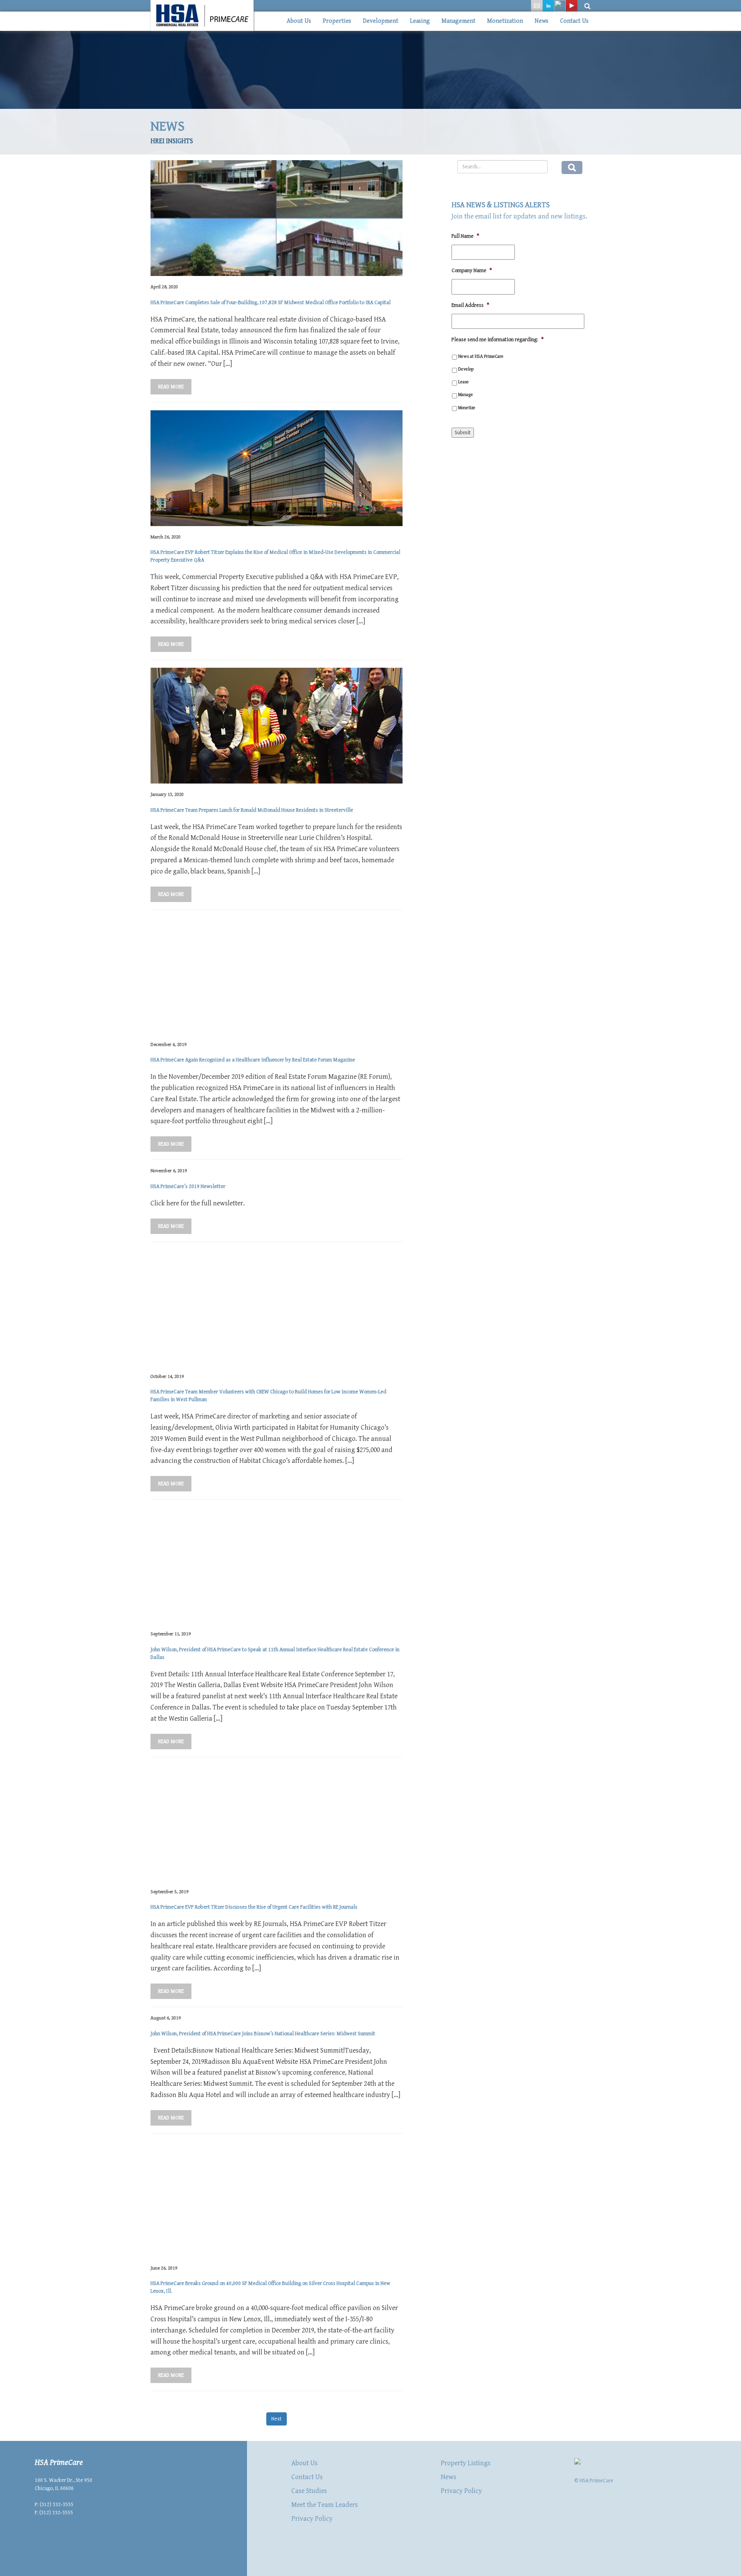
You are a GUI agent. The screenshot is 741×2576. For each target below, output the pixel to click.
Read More (171, 387)
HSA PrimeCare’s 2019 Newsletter (188, 1186)
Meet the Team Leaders (325, 2505)
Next (277, 2419)
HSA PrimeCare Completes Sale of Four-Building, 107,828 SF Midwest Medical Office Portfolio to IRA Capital (271, 303)
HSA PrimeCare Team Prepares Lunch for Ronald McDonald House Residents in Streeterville (252, 810)
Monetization (505, 21)
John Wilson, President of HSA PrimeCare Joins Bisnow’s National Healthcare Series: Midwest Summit (263, 2034)
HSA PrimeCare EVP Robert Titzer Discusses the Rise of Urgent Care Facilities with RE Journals (254, 1907)
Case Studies (309, 2491)
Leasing (420, 21)
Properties (337, 21)
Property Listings (466, 2463)
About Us (299, 21)
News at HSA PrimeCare (481, 356)
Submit (463, 433)
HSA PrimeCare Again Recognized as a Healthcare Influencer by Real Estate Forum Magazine (253, 1060)
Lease (464, 382)
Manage (466, 394)
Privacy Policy (312, 2519)
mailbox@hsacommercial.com (68, 2529)
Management (458, 21)
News (541, 21)
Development (381, 21)
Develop (466, 369)
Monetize (467, 408)
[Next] (277, 2412)
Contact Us (574, 21)
